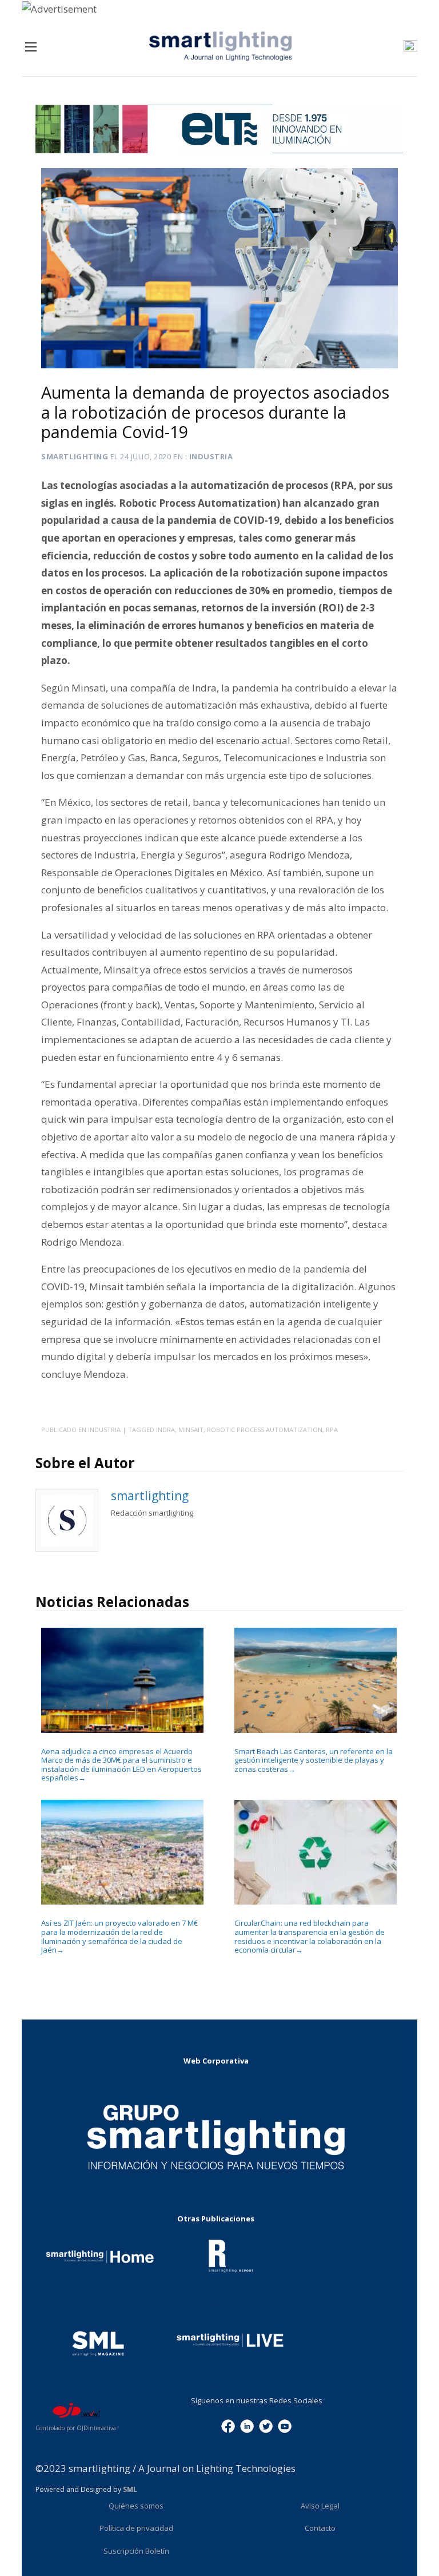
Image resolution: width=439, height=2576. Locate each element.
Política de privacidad (136, 2528)
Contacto (320, 2528)
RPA (332, 1430)
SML (130, 2489)
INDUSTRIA (211, 456)
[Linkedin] (247, 2425)
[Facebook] (228, 2425)
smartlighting (75, 456)
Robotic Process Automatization (265, 1430)
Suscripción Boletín (136, 2551)
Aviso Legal (320, 2506)
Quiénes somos (136, 2506)
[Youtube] (285, 2425)
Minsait (191, 1430)
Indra (165, 1430)
